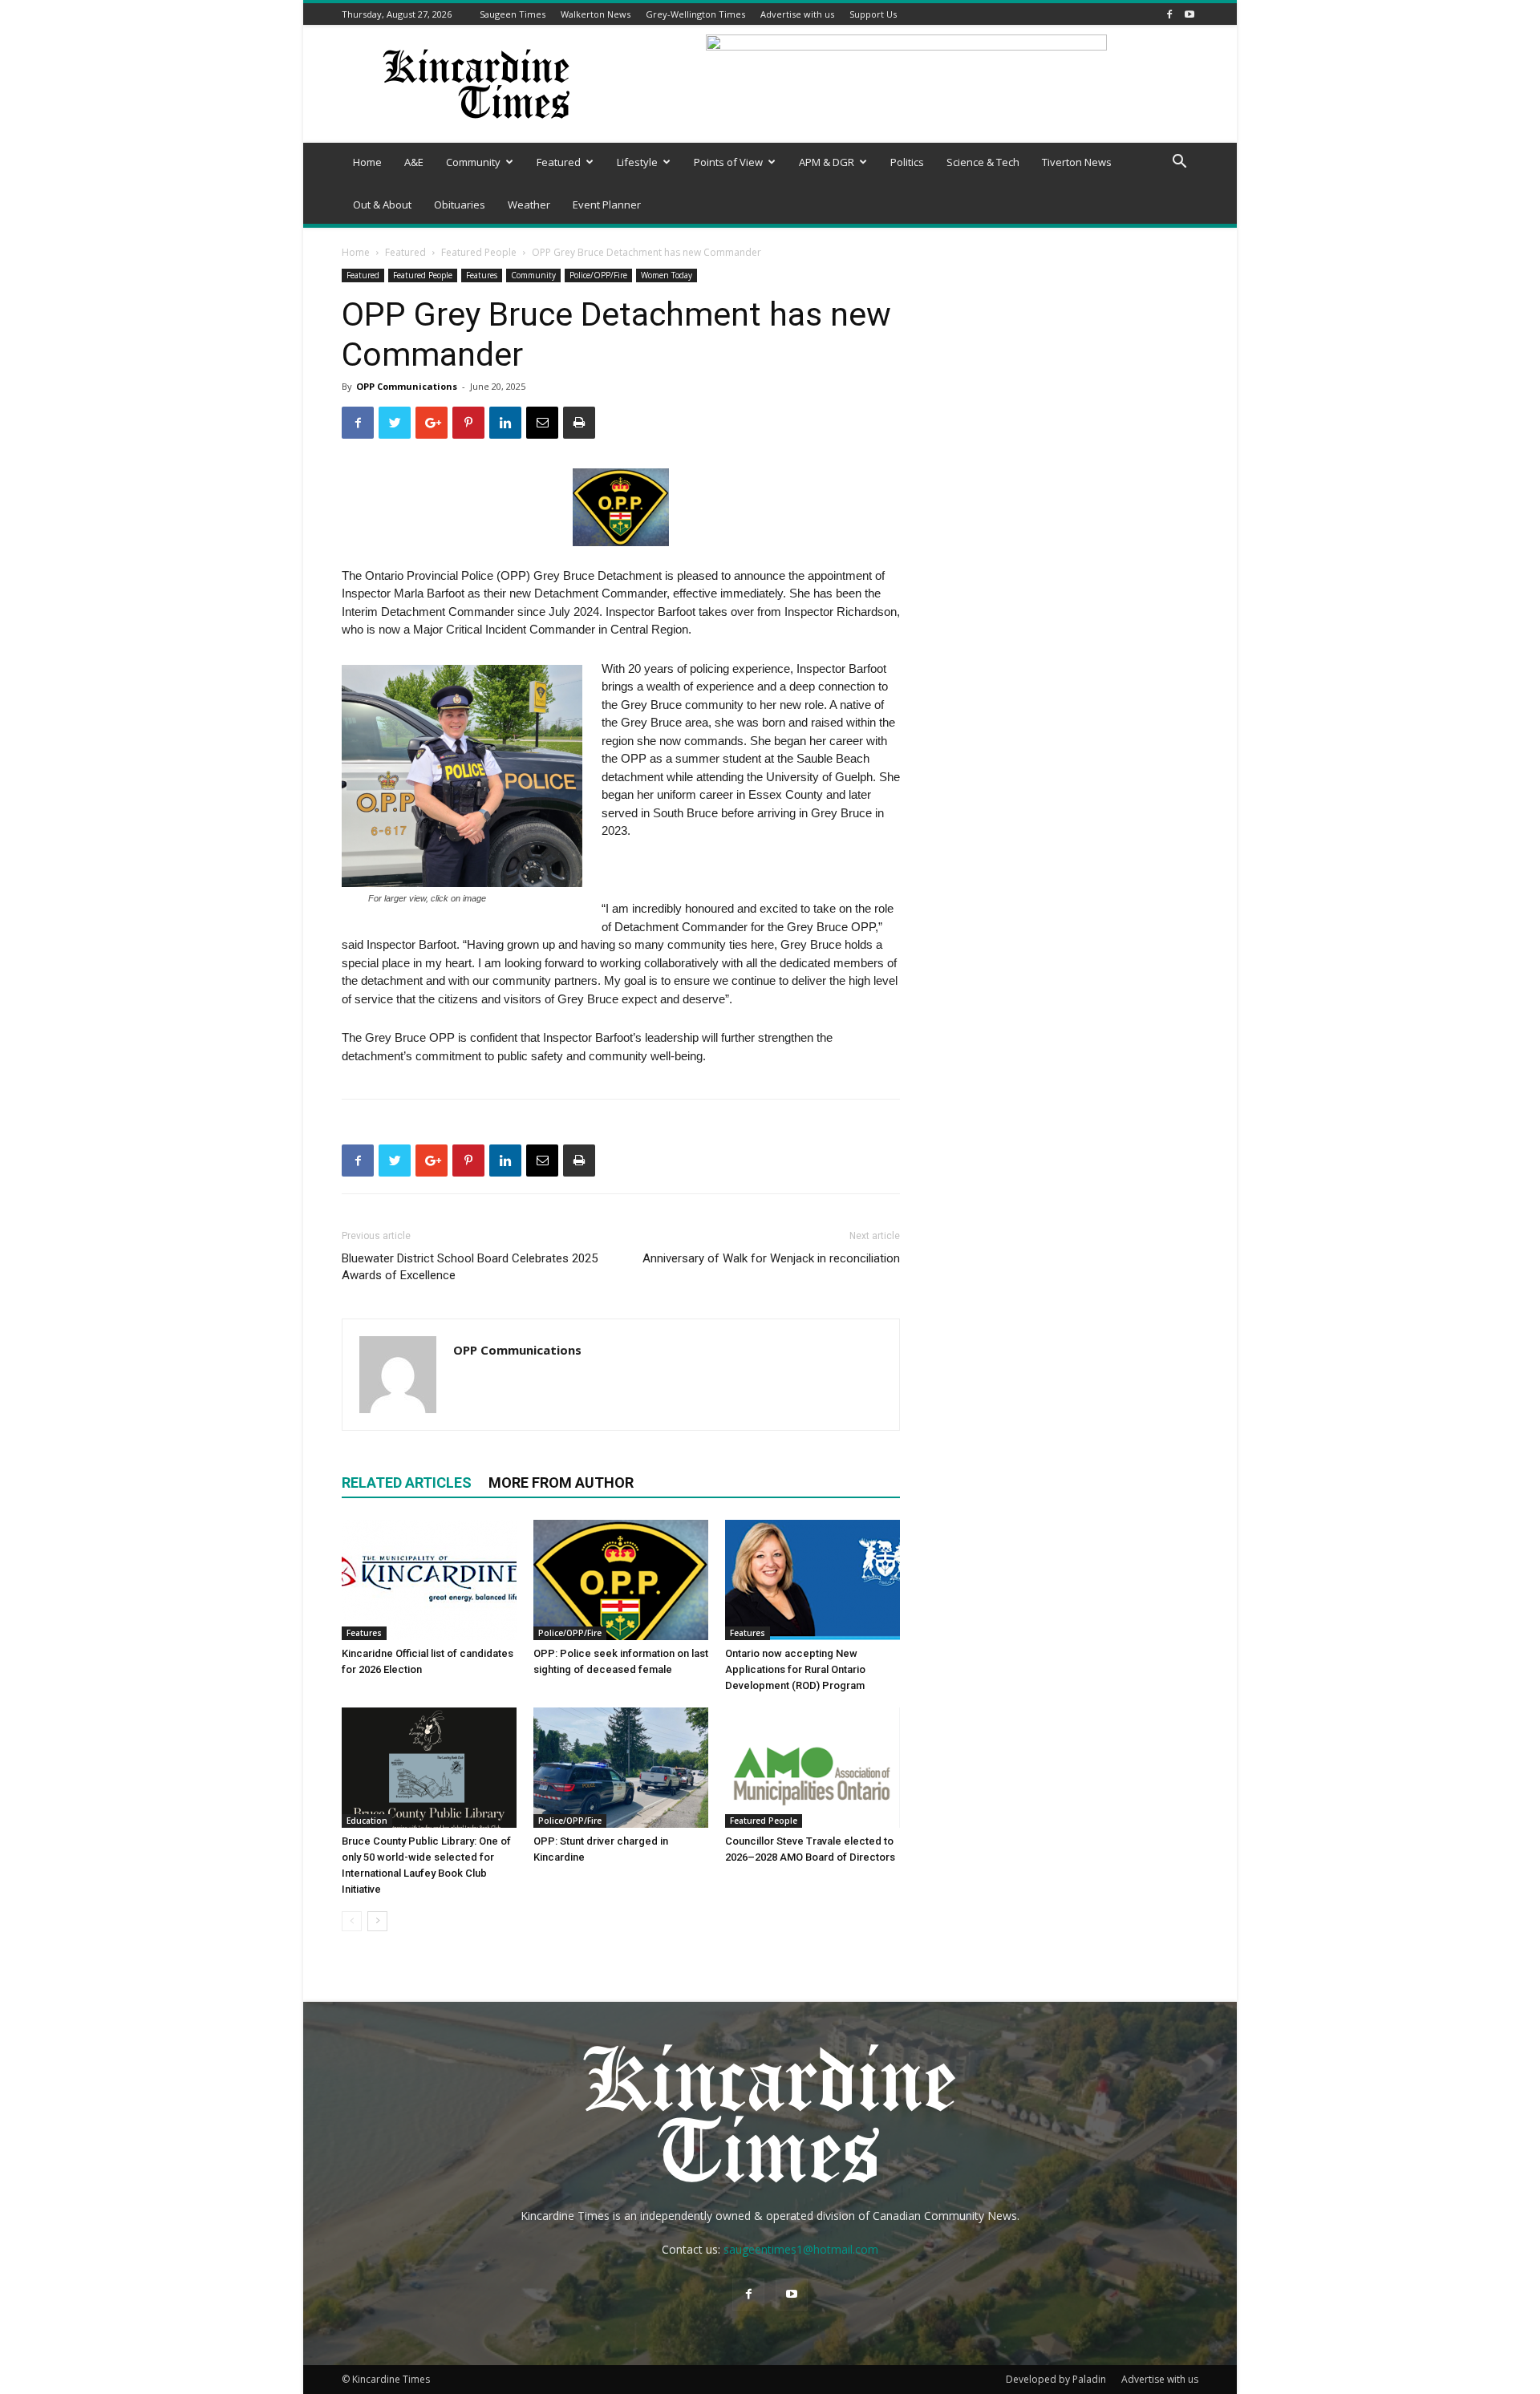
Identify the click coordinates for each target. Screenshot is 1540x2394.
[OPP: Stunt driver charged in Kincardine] (621, 1768)
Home (367, 162)
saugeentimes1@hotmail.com (801, 2249)
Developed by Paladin (1056, 2379)
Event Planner (607, 205)
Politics (907, 162)
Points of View (728, 162)
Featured (559, 162)
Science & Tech (983, 162)
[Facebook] (1169, 14)
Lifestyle (637, 162)
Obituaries (460, 205)
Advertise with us (797, 14)
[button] (1179, 163)
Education (367, 1821)
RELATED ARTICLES (407, 1483)
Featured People (479, 252)
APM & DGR (827, 162)
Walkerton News (596, 14)
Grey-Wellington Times (695, 14)
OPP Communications (407, 386)
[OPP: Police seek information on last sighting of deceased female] (621, 1580)
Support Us (873, 14)
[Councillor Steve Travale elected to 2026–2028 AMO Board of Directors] (813, 1768)
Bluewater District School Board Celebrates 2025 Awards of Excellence (470, 1267)
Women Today (667, 275)
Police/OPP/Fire (598, 275)
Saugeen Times (513, 14)
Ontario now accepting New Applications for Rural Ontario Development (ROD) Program (795, 1669)
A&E (414, 162)
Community (473, 162)
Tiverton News (1077, 162)
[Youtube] (1189, 14)
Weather (529, 205)
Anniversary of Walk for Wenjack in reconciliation (771, 1258)
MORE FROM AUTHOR (561, 1483)
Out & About (382, 205)
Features (482, 275)
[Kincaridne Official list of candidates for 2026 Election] (429, 1580)
